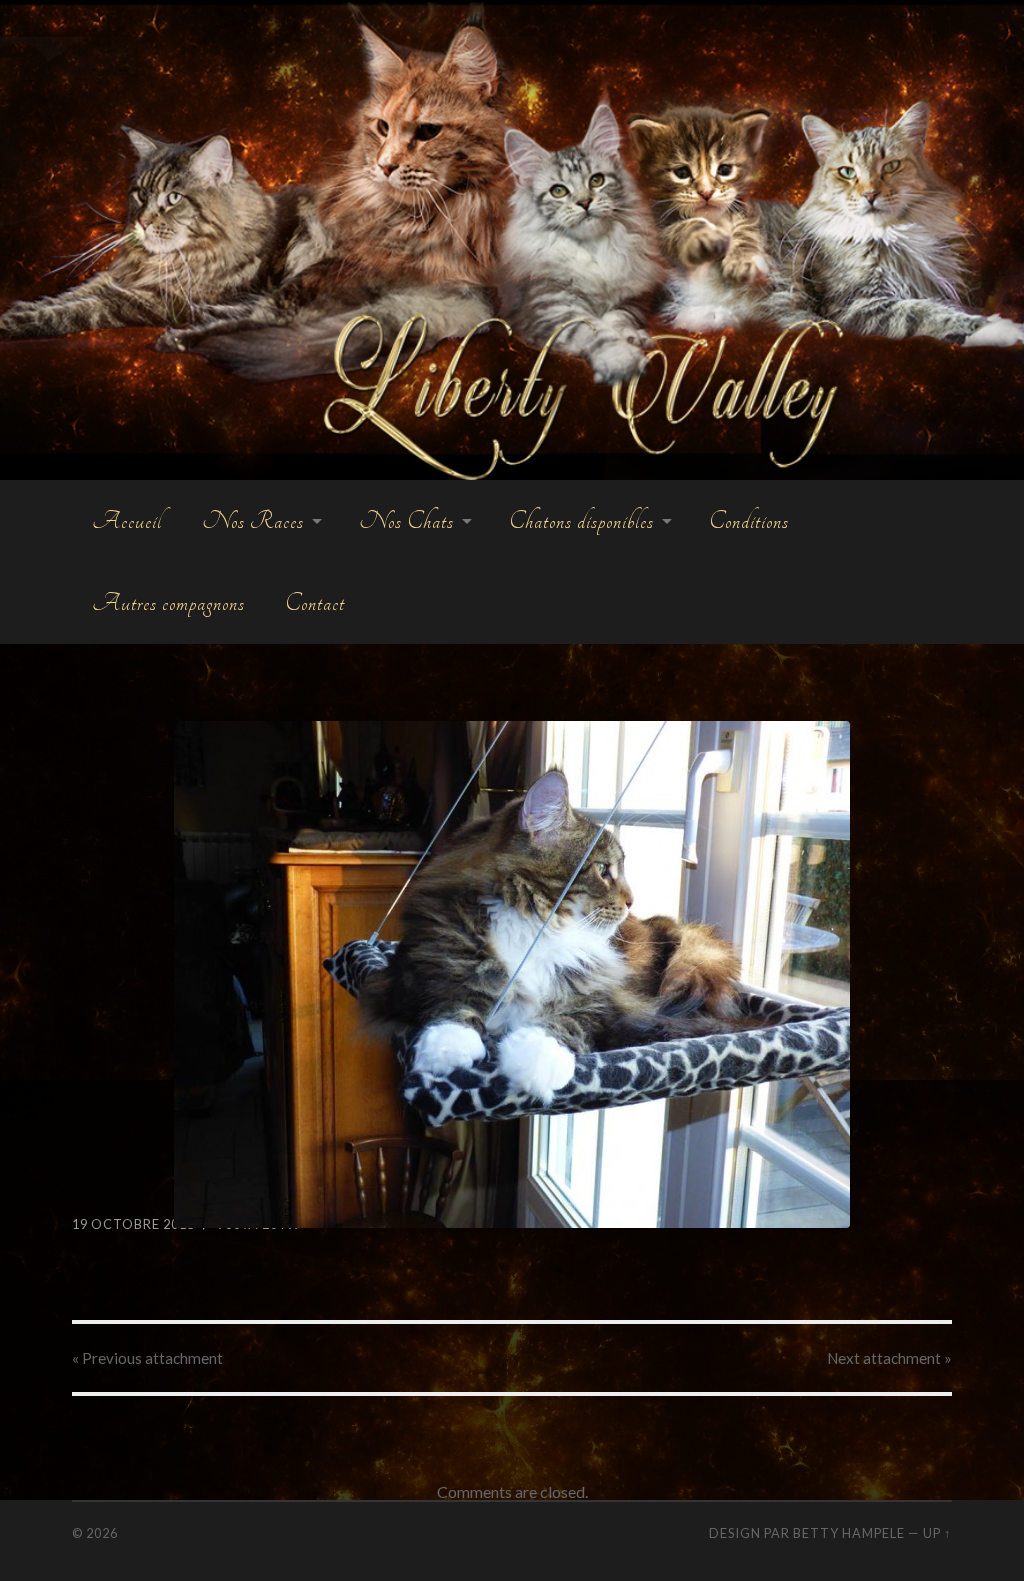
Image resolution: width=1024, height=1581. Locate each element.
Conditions (749, 521)
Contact (315, 603)
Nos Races (253, 521)
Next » (889, 1358)
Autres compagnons (168, 603)
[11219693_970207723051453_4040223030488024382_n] (512, 974)
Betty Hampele (849, 1533)
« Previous (147, 1358)
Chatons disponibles (581, 521)
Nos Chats (406, 521)
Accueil (127, 521)
